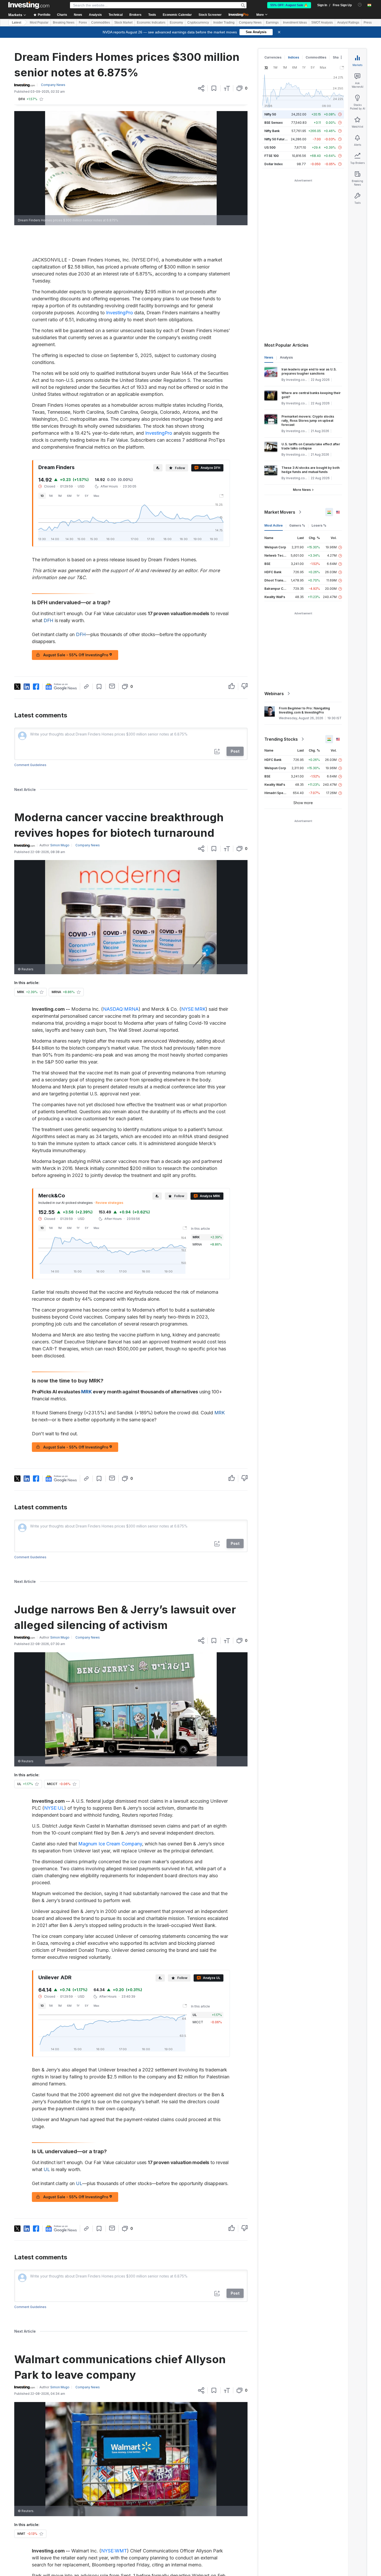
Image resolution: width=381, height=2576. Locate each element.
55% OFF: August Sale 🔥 (289, 5)
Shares (338, 57)
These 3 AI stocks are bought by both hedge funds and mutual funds (311, 470)
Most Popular (39, 23)
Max (96, 496)
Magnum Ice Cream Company (110, 1844)
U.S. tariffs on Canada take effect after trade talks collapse (311, 446)
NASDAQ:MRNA (121, 1009)
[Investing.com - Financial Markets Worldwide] (29, 5)
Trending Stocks (281, 739)
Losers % (319, 525)
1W (51, 496)
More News (302, 490)
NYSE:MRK (193, 1009)
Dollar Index (274, 164)
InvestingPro (119, 313)
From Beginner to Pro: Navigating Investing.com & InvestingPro (304, 710)
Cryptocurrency (198, 23)
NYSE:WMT (114, 2551)
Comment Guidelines (30, 765)
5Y (87, 496)
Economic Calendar (177, 15)
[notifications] (360, 5)
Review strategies (110, 1203)
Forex (83, 23)
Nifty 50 (270, 114)
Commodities (101, 23)
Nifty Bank (272, 131)
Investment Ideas (295, 23)
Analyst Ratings (348, 23)
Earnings (272, 23)
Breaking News (64, 23)
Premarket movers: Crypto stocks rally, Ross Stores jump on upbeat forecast (308, 421)
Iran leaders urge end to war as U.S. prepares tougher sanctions (309, 371)
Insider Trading (224, 23)
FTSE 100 (271, 156)
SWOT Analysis (322, 23)
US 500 (270, 147)
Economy (176, 23)
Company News (250, 23)
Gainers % (297, 525)
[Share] (201, 88)
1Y (78, 496)
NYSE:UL (54, 1808)
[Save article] (214, 88)
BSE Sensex (274, 123)
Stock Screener (210, 15)
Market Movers (280, 512)
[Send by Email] (112, 686)
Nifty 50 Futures (276, 139)
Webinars (274, 694)
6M (69, 496)
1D (42, 496)
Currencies (273, 57)
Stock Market (123, 23)
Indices (294, 57)
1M (60, 496)
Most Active (274, 525)
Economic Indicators (151, 23)
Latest (17, 23)
